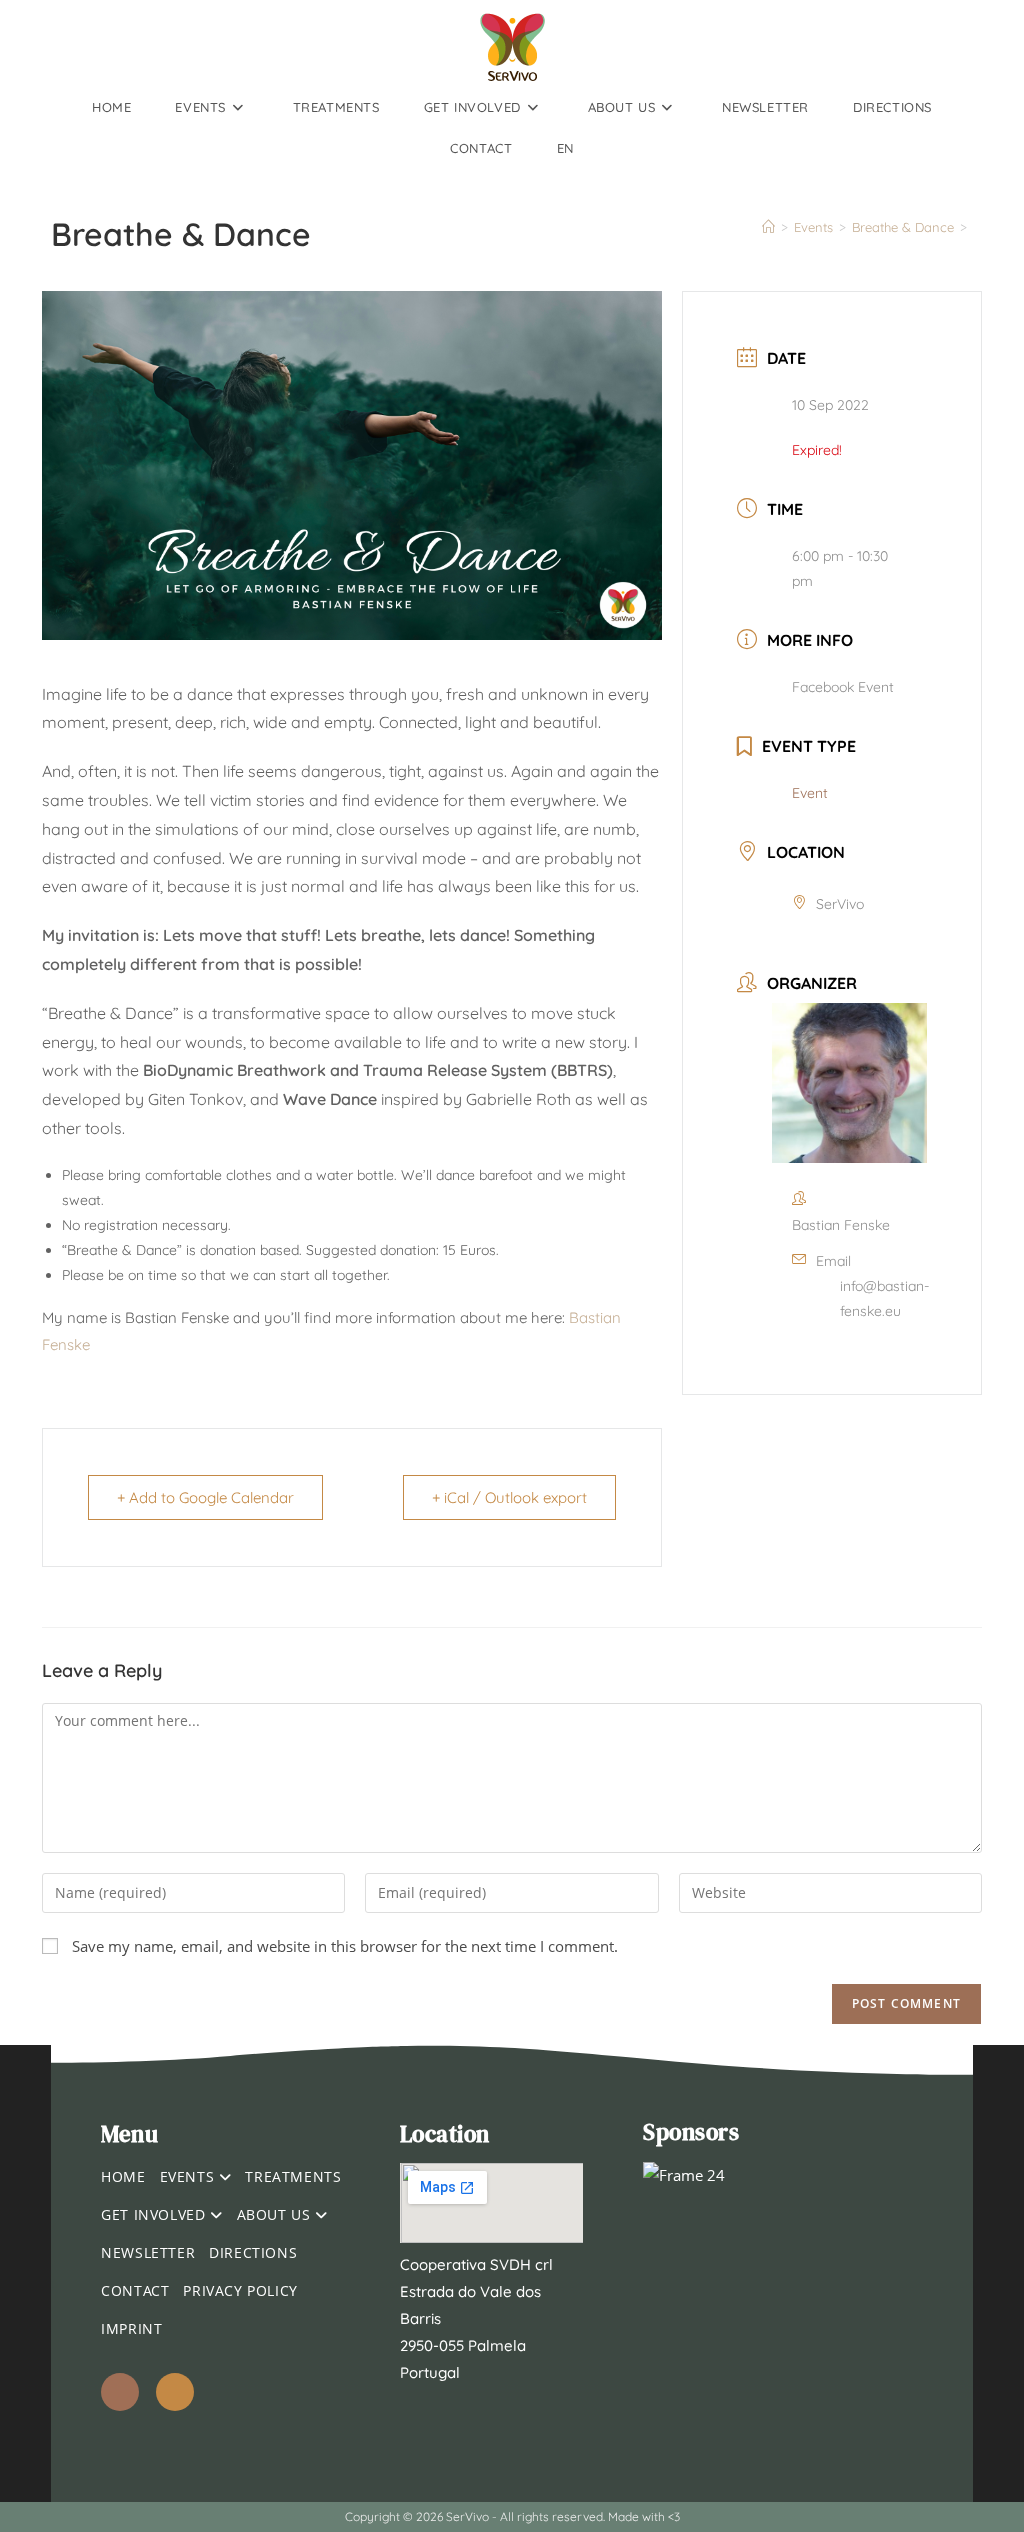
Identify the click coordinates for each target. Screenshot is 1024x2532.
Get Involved (155, 2214)
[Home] (768, 227)
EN (565, 148)
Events (189, 2176)
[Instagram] (175, 2392)
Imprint (131, 2328)
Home (123, 2176)
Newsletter (148, 2252)
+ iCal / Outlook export (509, 1497)
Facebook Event (843, 687)
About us (276, 2214)
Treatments (293, 2176)
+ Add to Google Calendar (205, 1497)
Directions (253, 2252)
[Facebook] (120, 2392)
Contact (135, 2290)
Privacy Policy (240, 2290)
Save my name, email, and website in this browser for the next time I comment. (345, 1946)
